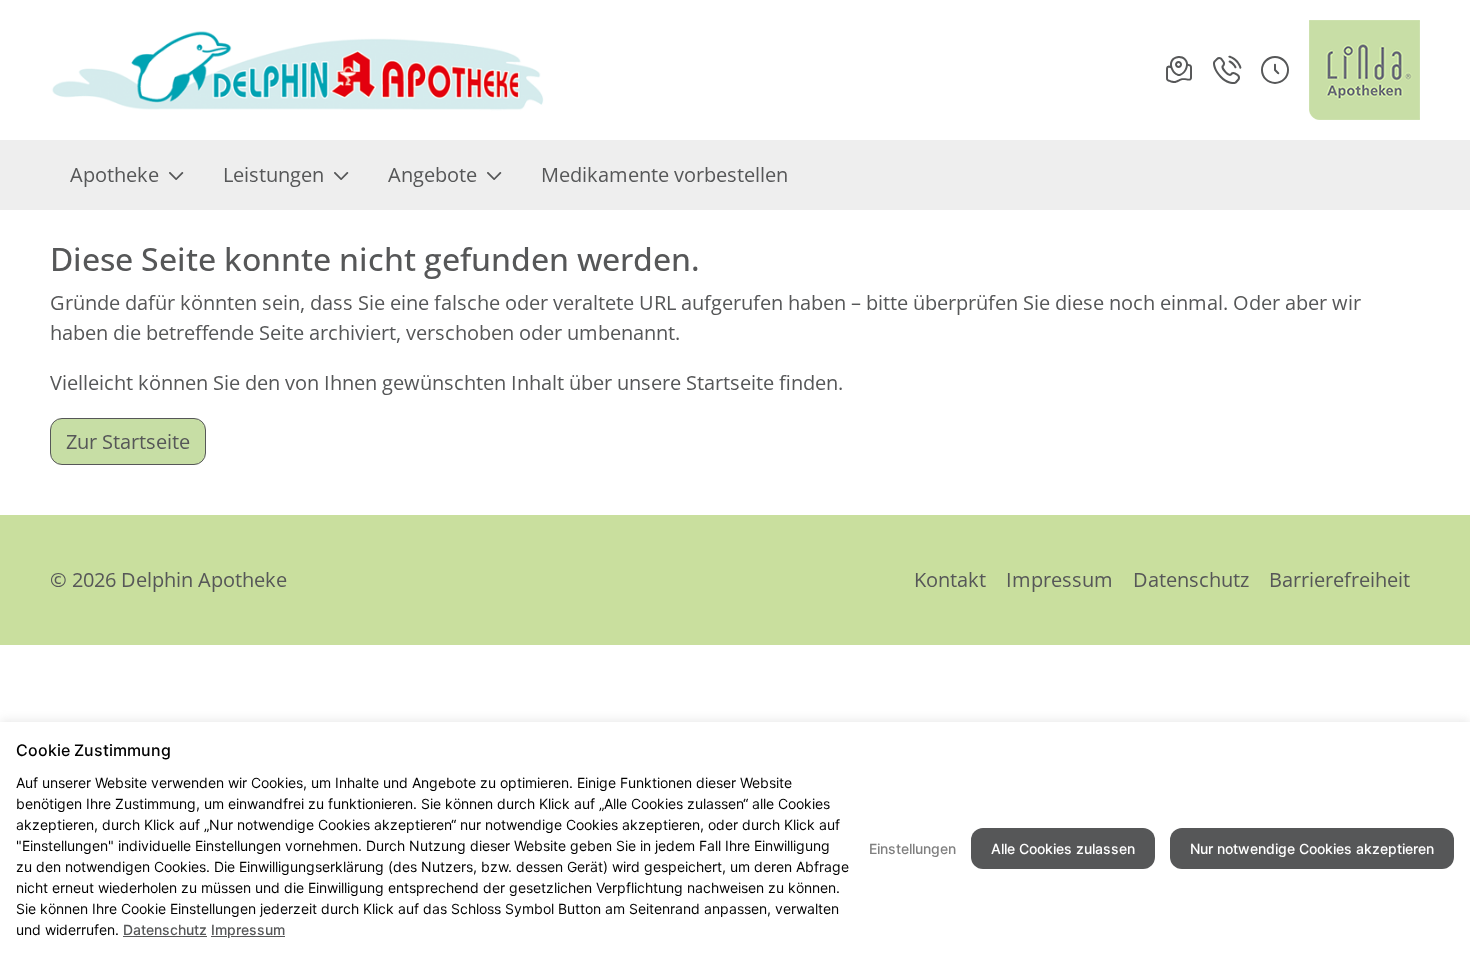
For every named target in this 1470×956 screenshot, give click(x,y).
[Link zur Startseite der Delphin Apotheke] (300, 70)
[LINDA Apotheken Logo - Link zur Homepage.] (1364, 70)
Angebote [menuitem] (432, 174)
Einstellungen (912, 848)
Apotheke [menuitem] (114, 174)
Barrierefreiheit (1339, 579)
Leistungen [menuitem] (273, 174)
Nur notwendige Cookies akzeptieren (1312, 848)
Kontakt (950, 579)
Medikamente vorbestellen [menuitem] (664, 174)
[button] (1275, 70)
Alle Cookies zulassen (1063, 848)
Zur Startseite (128, 441)
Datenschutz (1191, 579)
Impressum (1059, 579)
